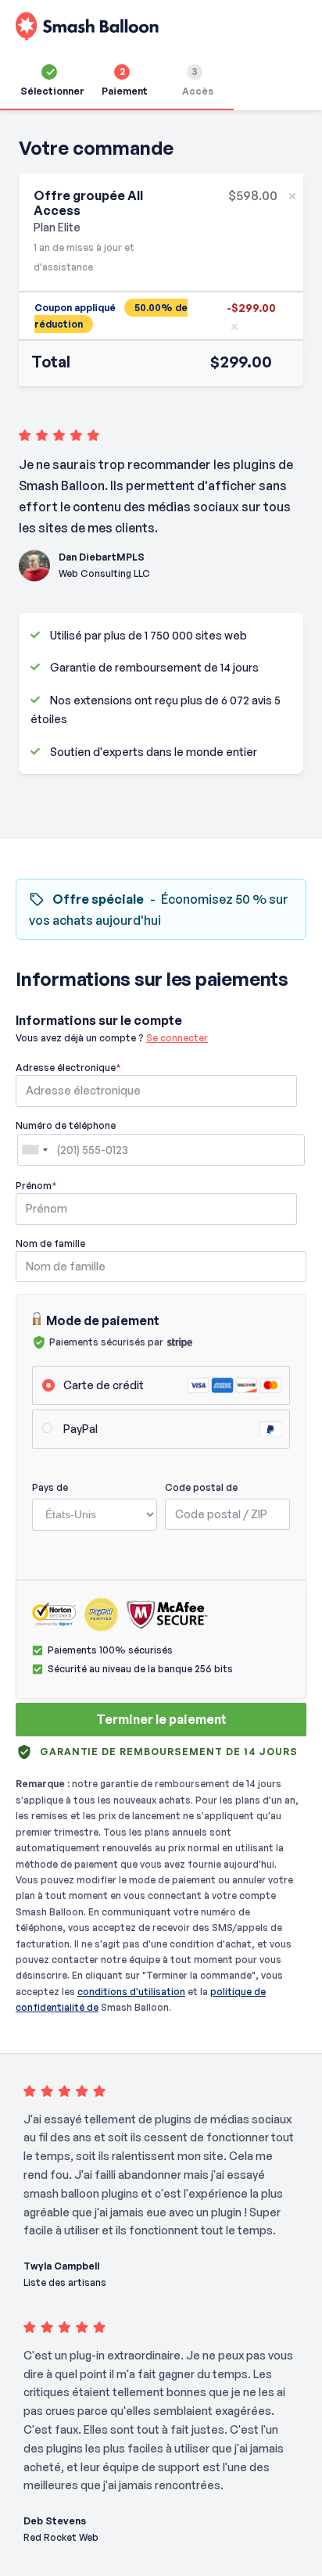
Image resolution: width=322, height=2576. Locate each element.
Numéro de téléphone (66, 1125)
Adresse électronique (68, 1068)
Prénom (36, 1186)
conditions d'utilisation (131, 1992)
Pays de (50, 1487)
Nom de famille (50, 1243)
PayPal (80, 1429)
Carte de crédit (104, 1385)
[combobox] (34, 1150)
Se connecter (177, 1038)
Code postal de (201, 1487)
